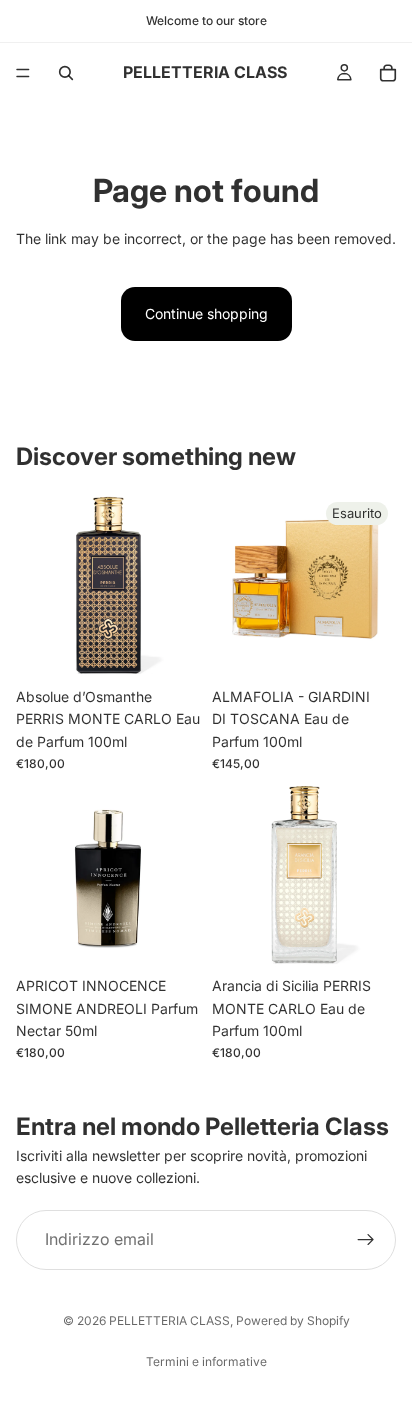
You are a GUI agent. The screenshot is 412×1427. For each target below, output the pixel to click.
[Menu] (23, 73)
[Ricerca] (66, 73)
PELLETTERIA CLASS (169, 1320)
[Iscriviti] (366, 1240)
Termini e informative (206, 1361)
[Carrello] (388, 73)
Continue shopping (206, 313)
